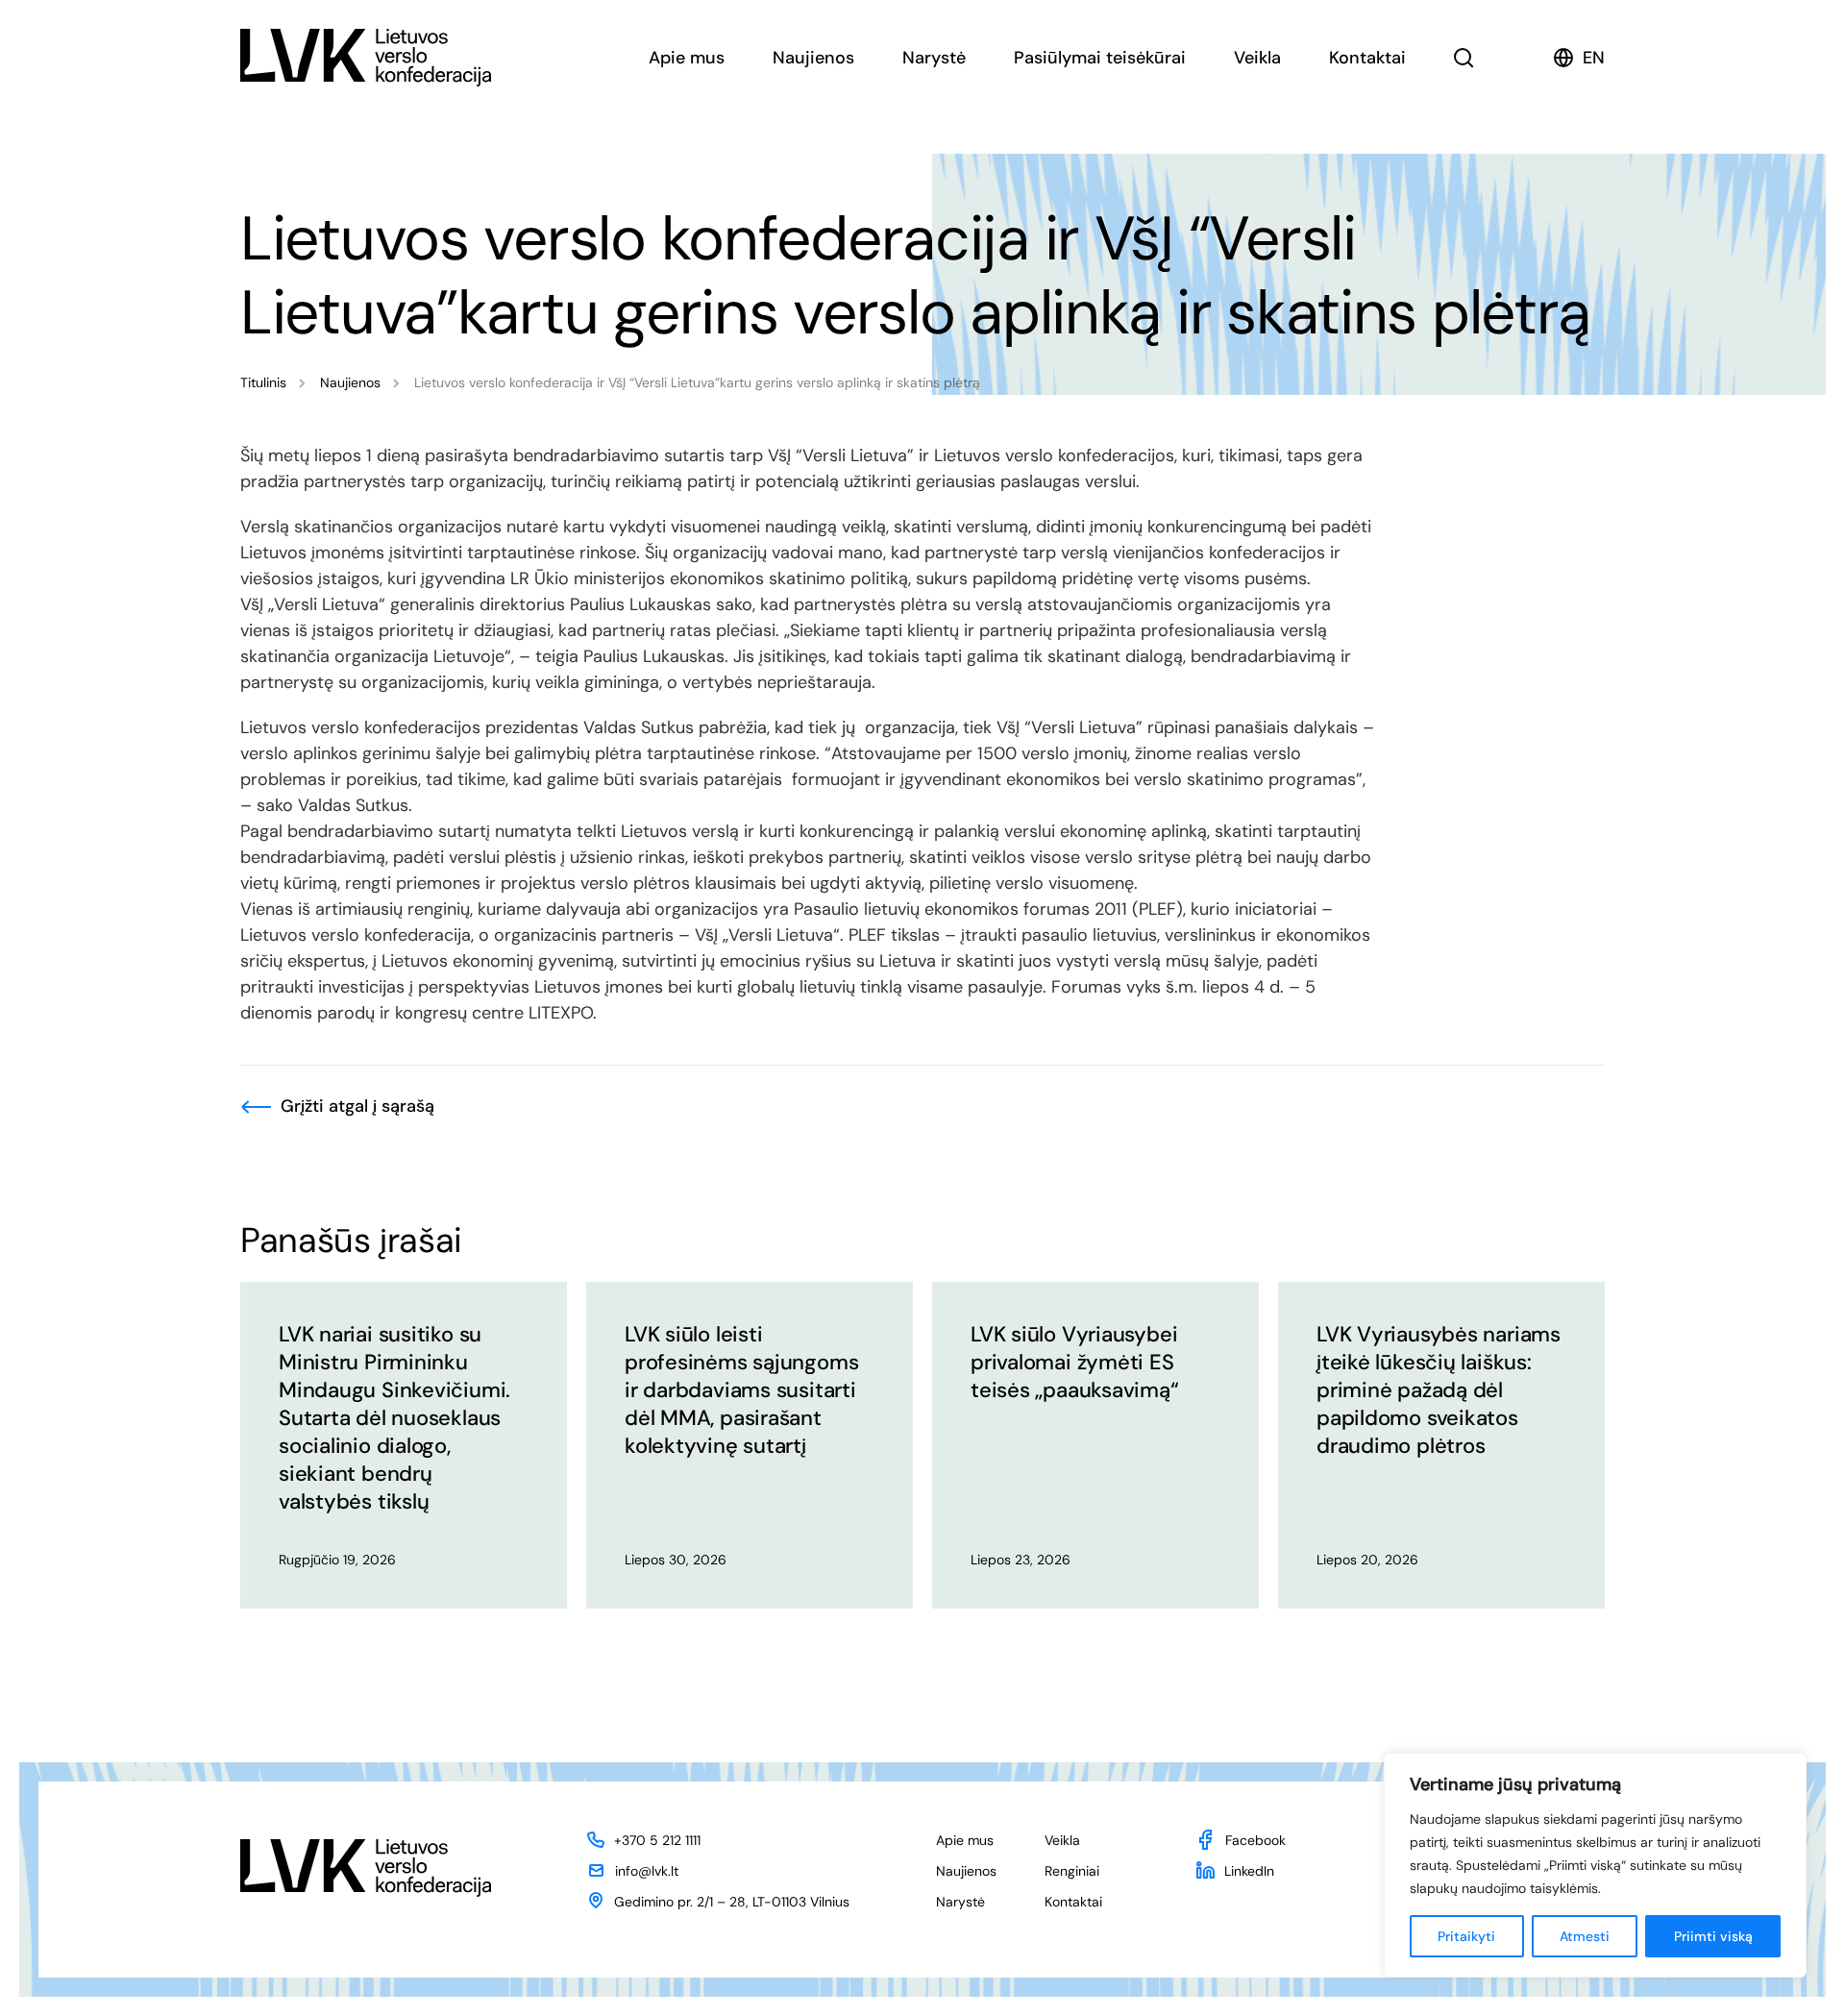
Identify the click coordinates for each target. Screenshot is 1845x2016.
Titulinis (263, 382)
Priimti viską (1713, 1936)
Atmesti (1585, 1936)
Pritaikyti (1466, 1936)
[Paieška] (1464, 58)
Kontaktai (1367, 58)
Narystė (934, 58)
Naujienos (813, 58)
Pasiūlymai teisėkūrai (1100, 58)
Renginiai (1072, 1871)
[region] (1595, 1865)
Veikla (1257, 58)
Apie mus (687, 58)
